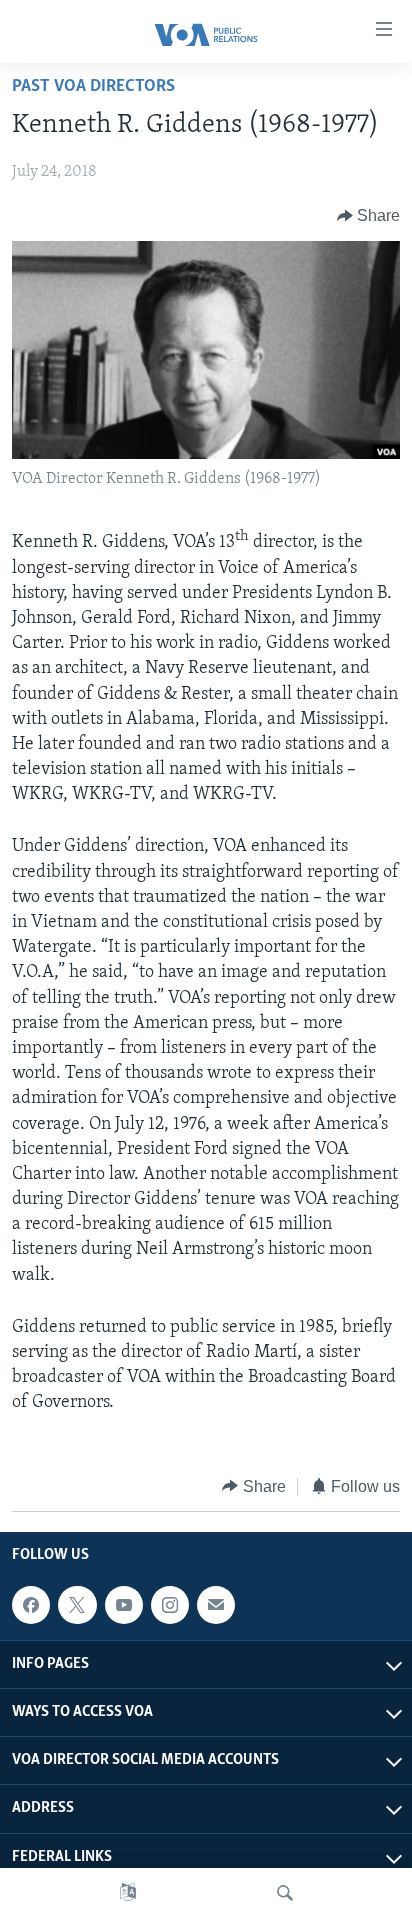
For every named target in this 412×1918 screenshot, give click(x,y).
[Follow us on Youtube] (124, 1605)
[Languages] (128, 1893)
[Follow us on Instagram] (170, 1605)
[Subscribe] (216, 1605)
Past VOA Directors (93, 87)
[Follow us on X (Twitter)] (77, 1605)
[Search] (285, 1893)
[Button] (369, 216)
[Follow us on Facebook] (31, 1605)
